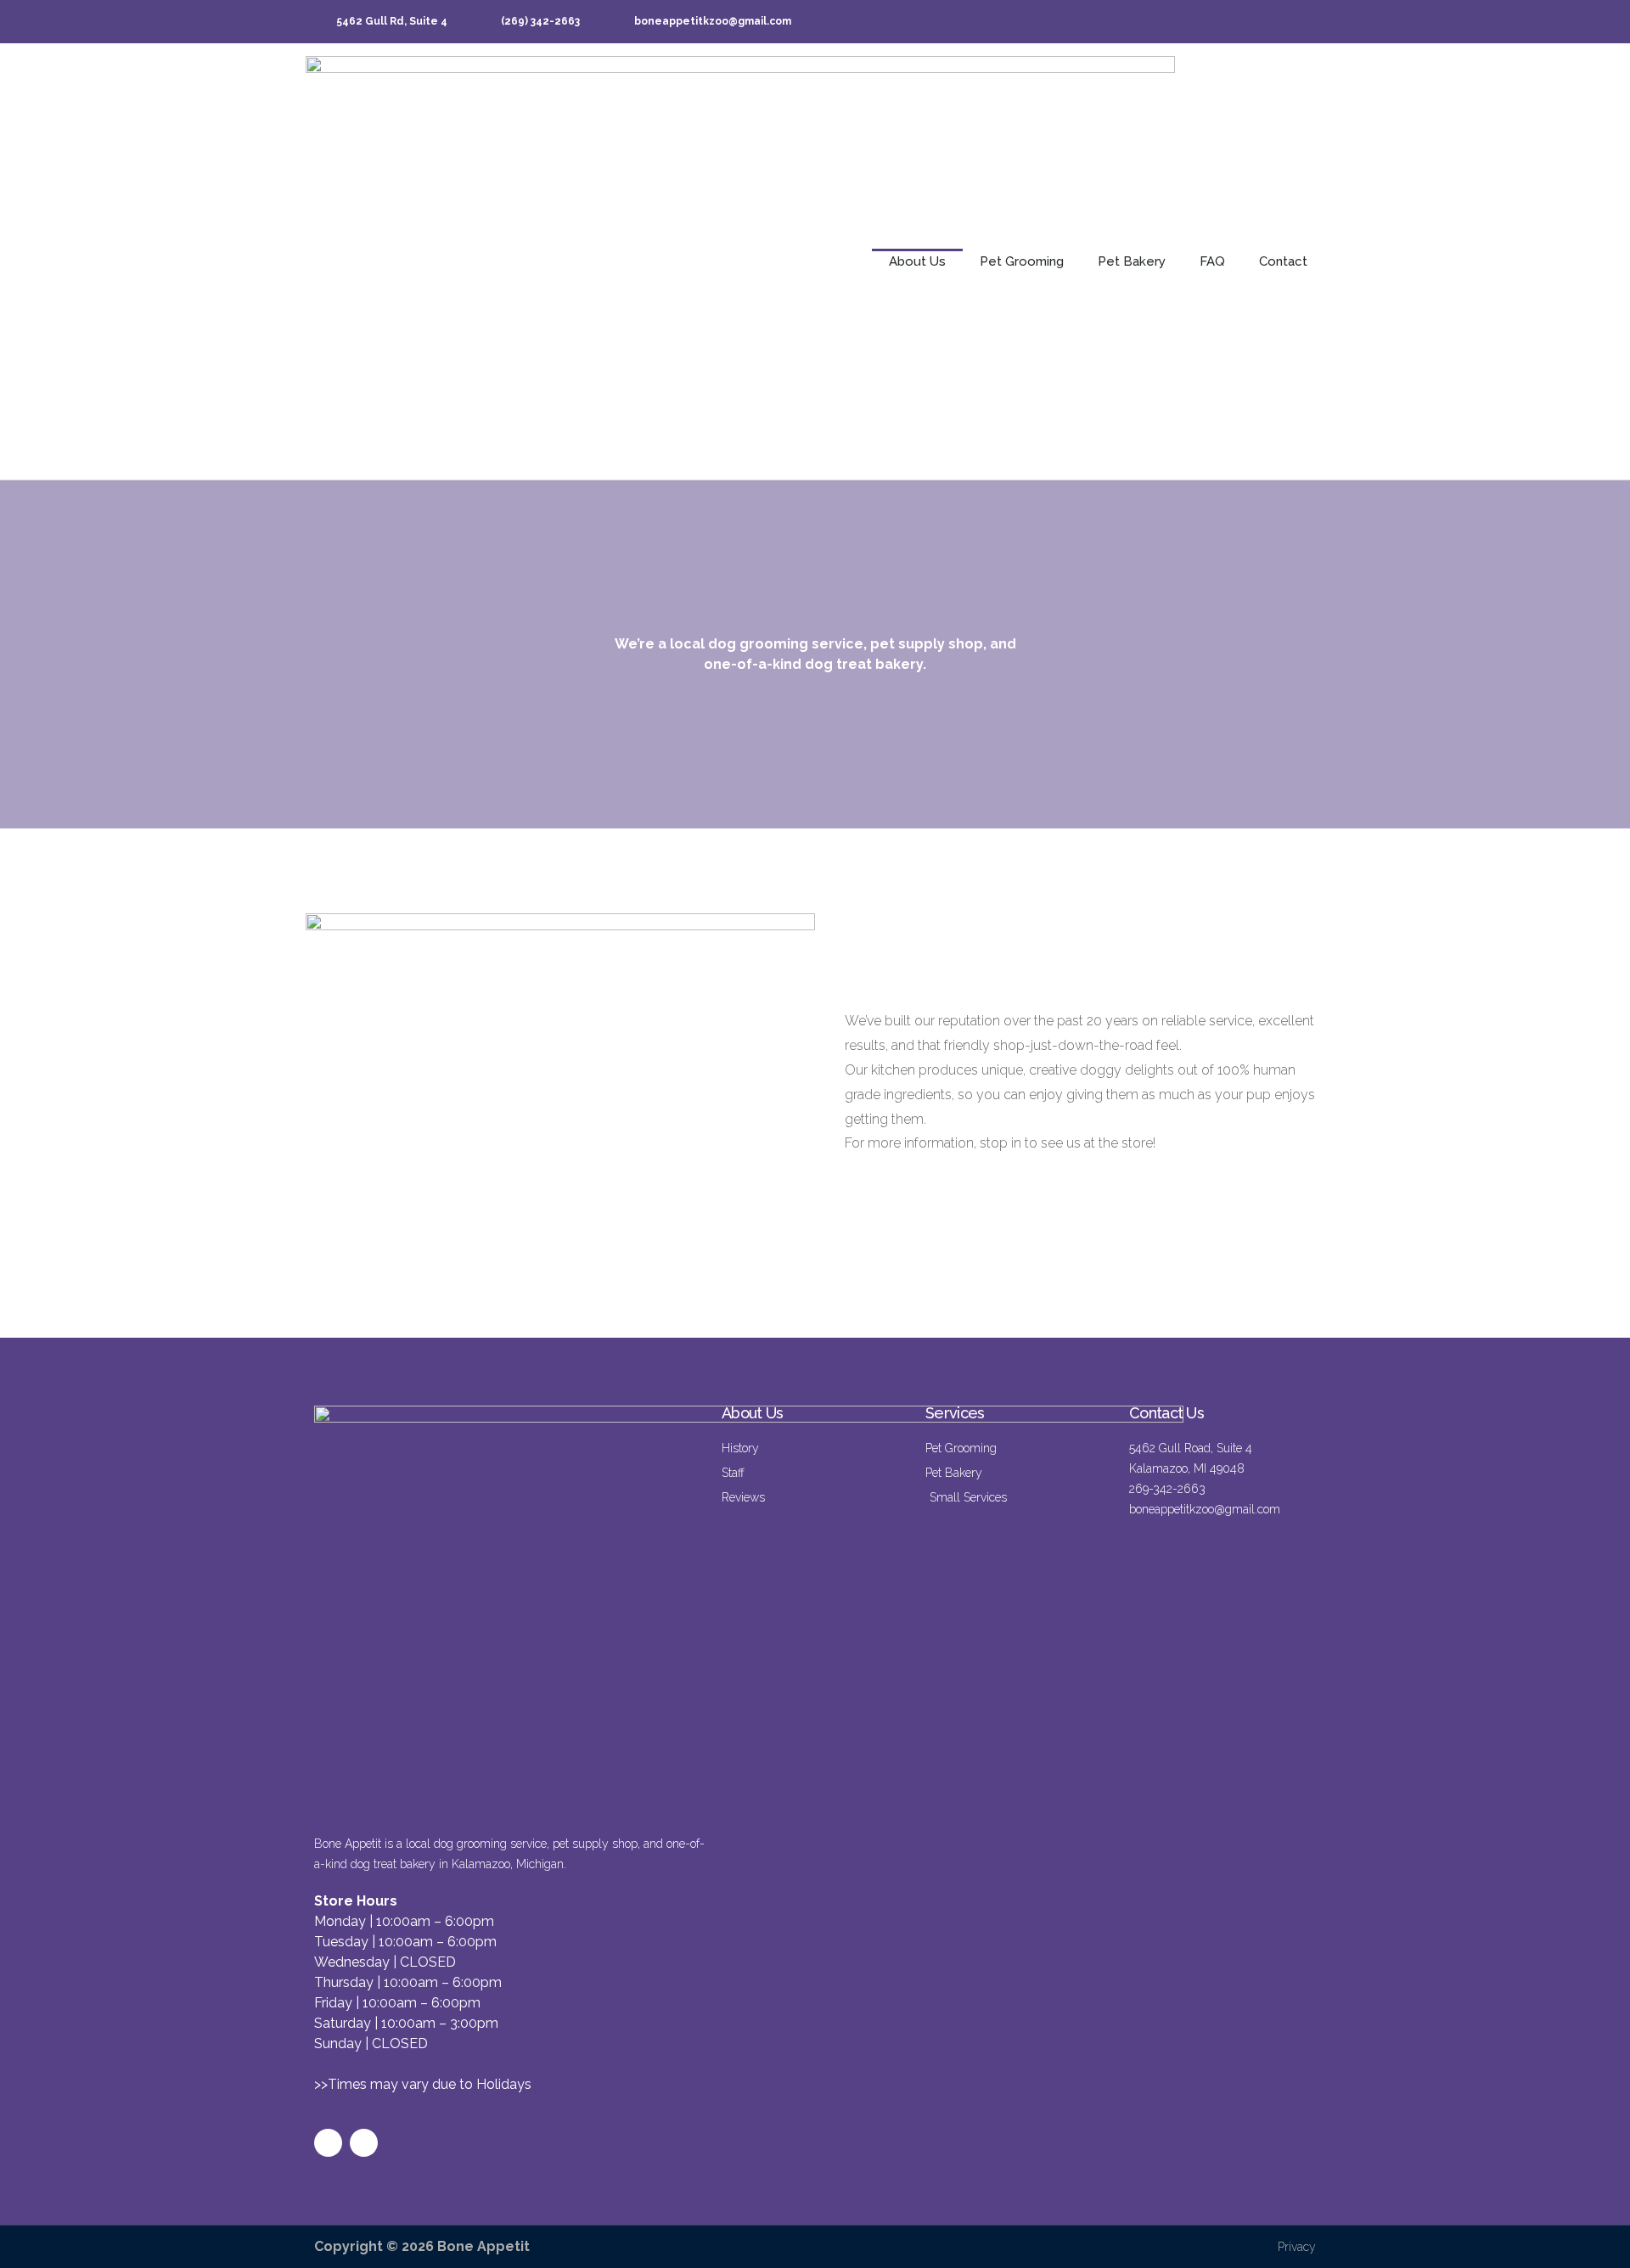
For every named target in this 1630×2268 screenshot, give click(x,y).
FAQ (1212, 261)
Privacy (1297, 2247)
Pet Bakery (1132, 261)
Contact (1283, 261)
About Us (917, 261)
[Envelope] (1267, 22)
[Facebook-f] (1153, 22)
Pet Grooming (1022, 261)
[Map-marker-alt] (1305, 22)
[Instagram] (1192, 22)
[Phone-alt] (1230, 22)
